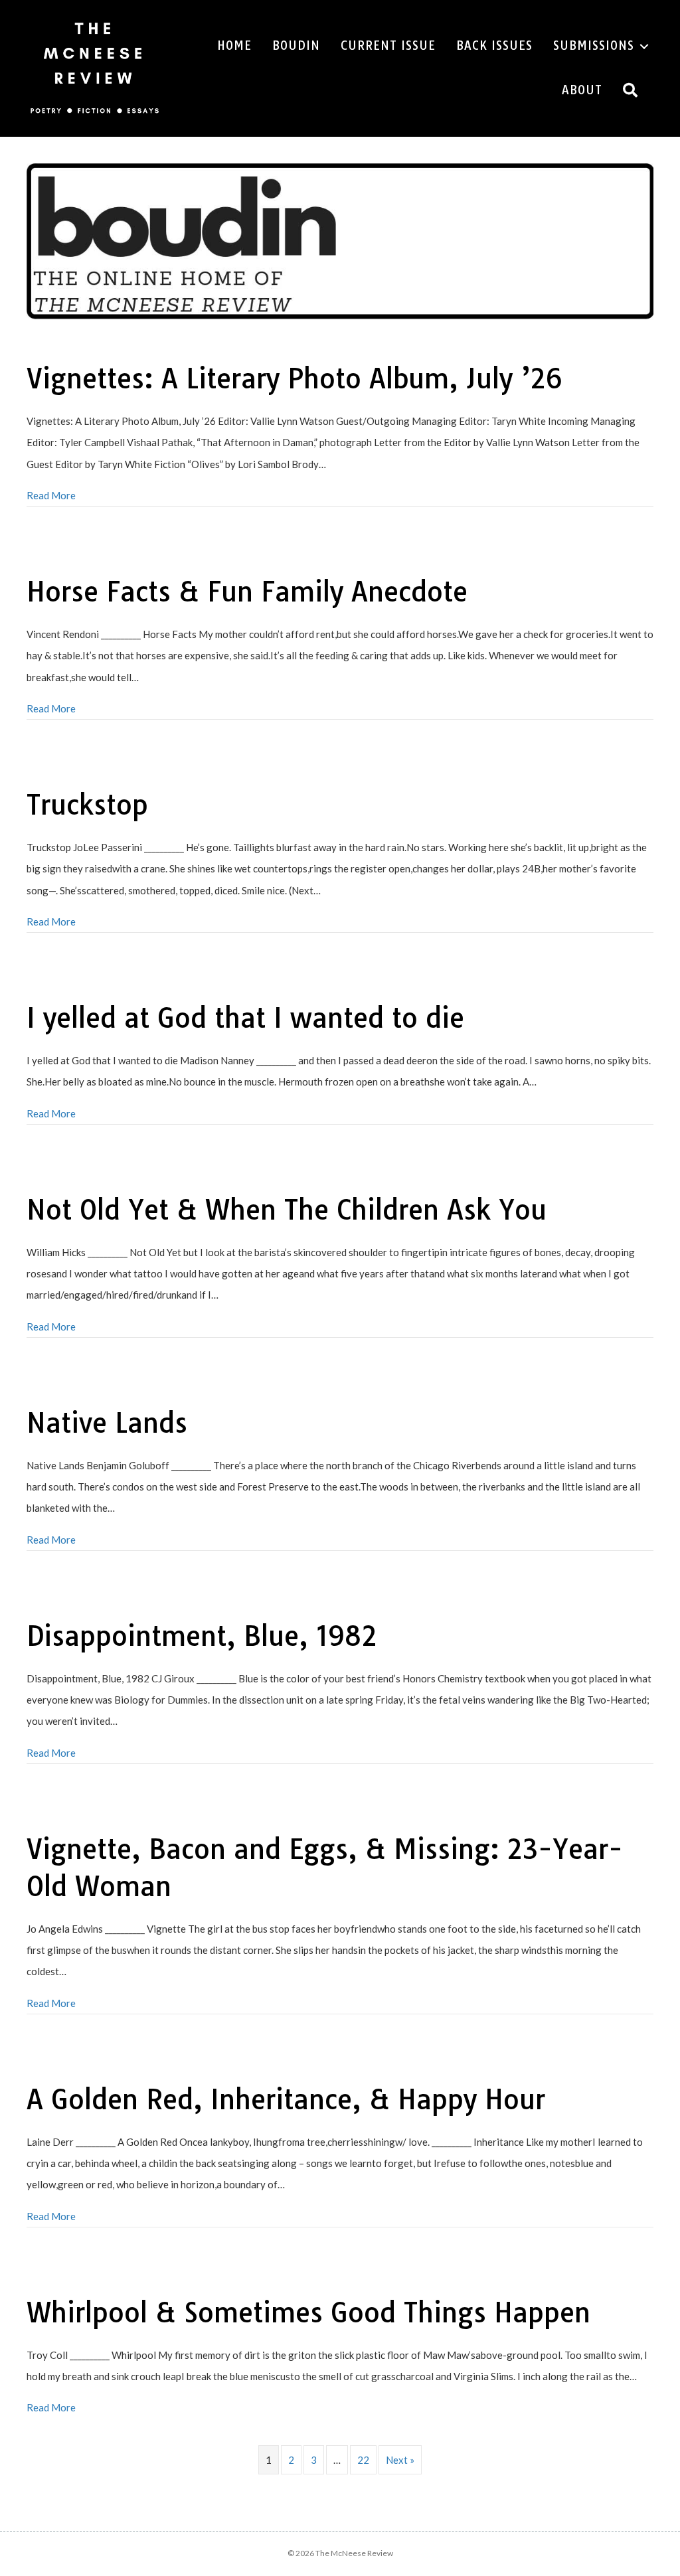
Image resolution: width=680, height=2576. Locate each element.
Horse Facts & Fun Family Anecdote (247, 592)
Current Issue (388, 45)
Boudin (296, 45)
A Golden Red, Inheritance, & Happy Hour (286, 2099)
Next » (400, 2460)
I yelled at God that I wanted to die (245, 1018)
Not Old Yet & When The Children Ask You (287, 1210)
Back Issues (494, 45)
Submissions (594, 45)
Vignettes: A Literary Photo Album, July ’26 (295, 378)
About (582, 90)
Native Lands (107, 1423)
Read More (51, 495)
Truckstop (87, 805)
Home (234, 45)
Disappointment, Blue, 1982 (202, 1636)
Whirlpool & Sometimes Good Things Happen (308, 2312)
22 (363, 2460)
